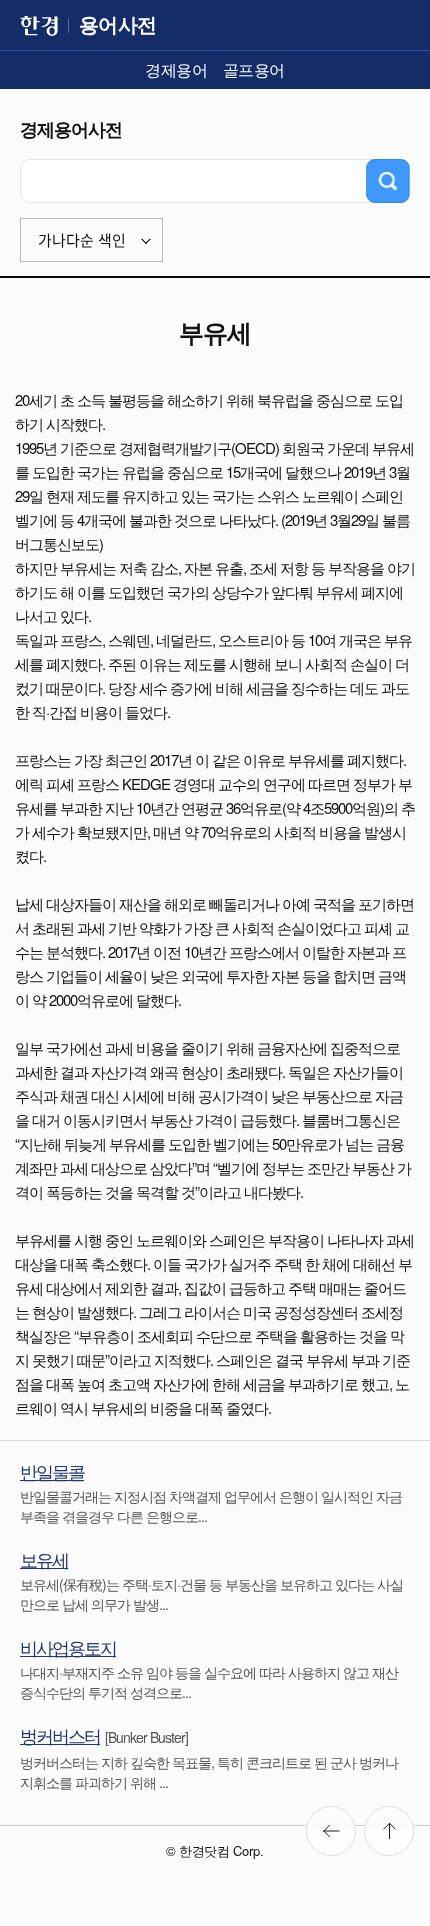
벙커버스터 (60, 1735)
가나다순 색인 (82, 240)
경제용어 (176, 69)
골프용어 (254, 69)
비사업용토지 (68, 1647)
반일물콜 (52, 1471)
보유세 (44, 1559)
